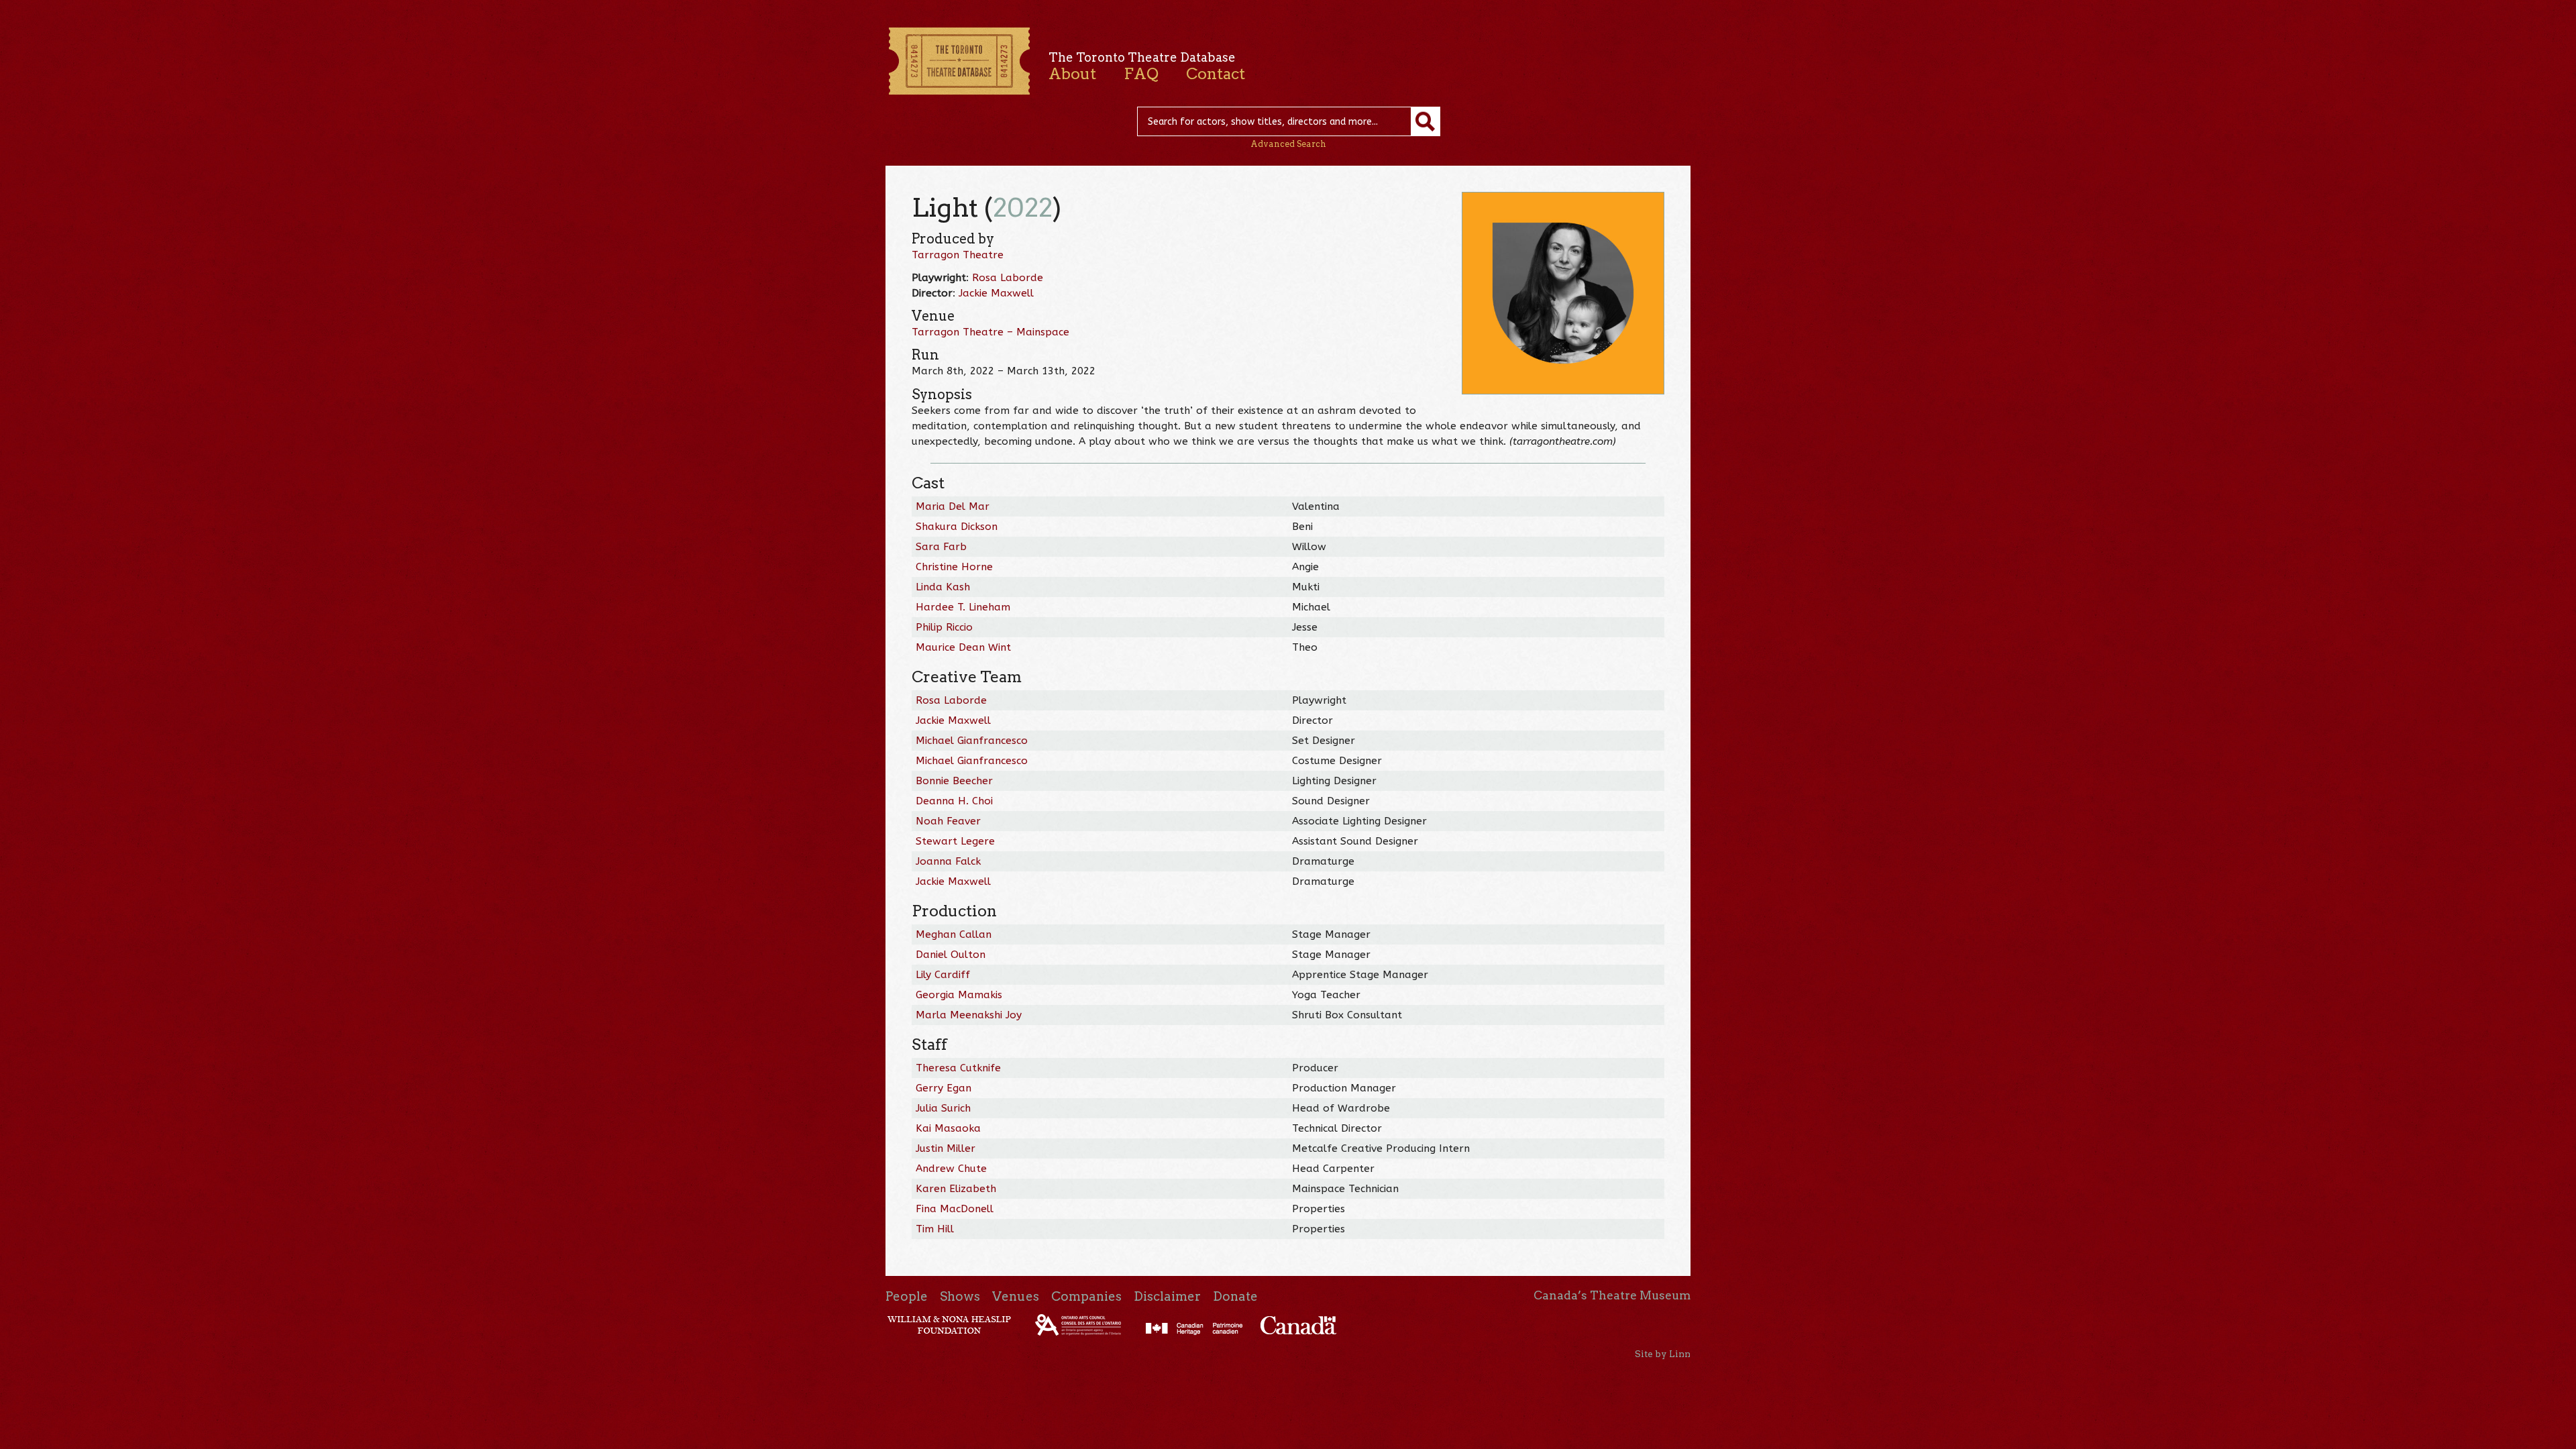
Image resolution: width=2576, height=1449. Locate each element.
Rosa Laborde (1008, 278)
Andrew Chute (951, 1169)
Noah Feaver (948, 821)
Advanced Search (1288, 144)
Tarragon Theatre (958, 255)
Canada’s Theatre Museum (1612, 1295)
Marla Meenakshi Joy (969, 1015)
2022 (1023, 208)
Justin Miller (946, 1148)
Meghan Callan (954, 934)
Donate (1235, 1296)
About (1072, 74)
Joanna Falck (948, 861)
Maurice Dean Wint (963, 647)
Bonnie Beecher (954, 781)
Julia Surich (943, 1108)
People (907, 1296)
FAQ (1141, 74)
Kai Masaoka (948, 1128)
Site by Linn (1663, 1354)
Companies (1086, 1296)
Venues (1016, 1296)
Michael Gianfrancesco (972, 741)
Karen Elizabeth (956, 1189)
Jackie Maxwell (996, 293)
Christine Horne (954, 567)
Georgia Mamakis (959, 995)
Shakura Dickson (957, 527)
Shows (960, 1296)
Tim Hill (935, 1229)
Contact (1216, 74)
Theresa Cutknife (958, 1068)
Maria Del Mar (953, 506)
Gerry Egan (944, 1088)
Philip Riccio (944, 627)
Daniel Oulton (951, 955)
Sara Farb (941, 547)
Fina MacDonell (955, 1209)
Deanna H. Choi (954, 801)
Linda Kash (943, 587)
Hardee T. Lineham (963, 607)
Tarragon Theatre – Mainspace (990, 332)
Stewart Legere (955, 841)
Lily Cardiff (943, 975)
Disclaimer (1167, 1296)
